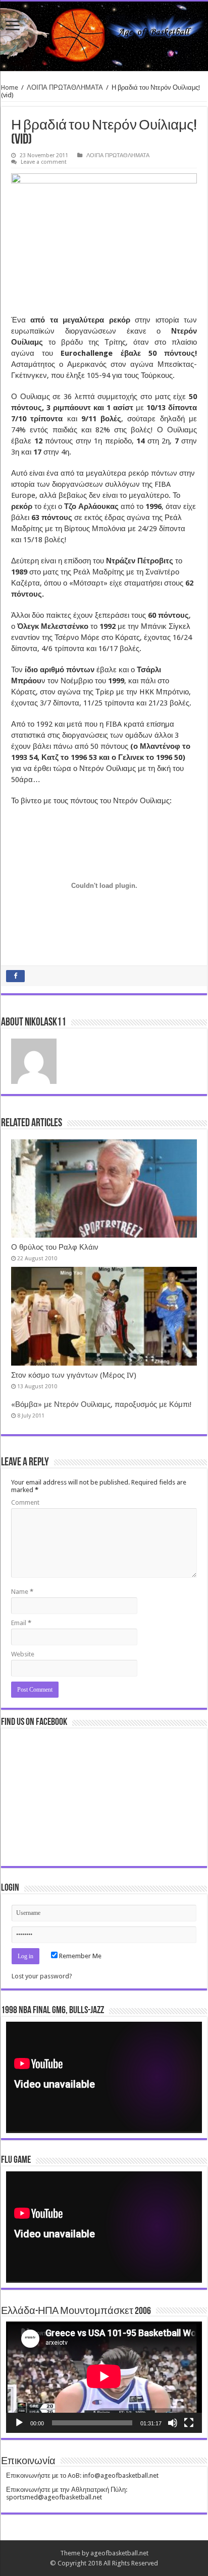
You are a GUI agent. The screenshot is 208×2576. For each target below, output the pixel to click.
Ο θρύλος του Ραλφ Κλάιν (55, 1247)
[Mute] (173, 2423)
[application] (104, 2077)
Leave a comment (44, 162)
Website (23, 1654)
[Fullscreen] (189, 2423)
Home (10, 87)
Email (21, 1623)
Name (22, 1592)
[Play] (19, 2423)
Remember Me (80, 1956)
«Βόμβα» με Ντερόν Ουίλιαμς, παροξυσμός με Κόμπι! (101, 1404)
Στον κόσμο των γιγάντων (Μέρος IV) (74, 1375)
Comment (25, 1502)
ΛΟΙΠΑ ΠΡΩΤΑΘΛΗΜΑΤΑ (65, 87)
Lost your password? (42, 1976)
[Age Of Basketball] (104, 36)
